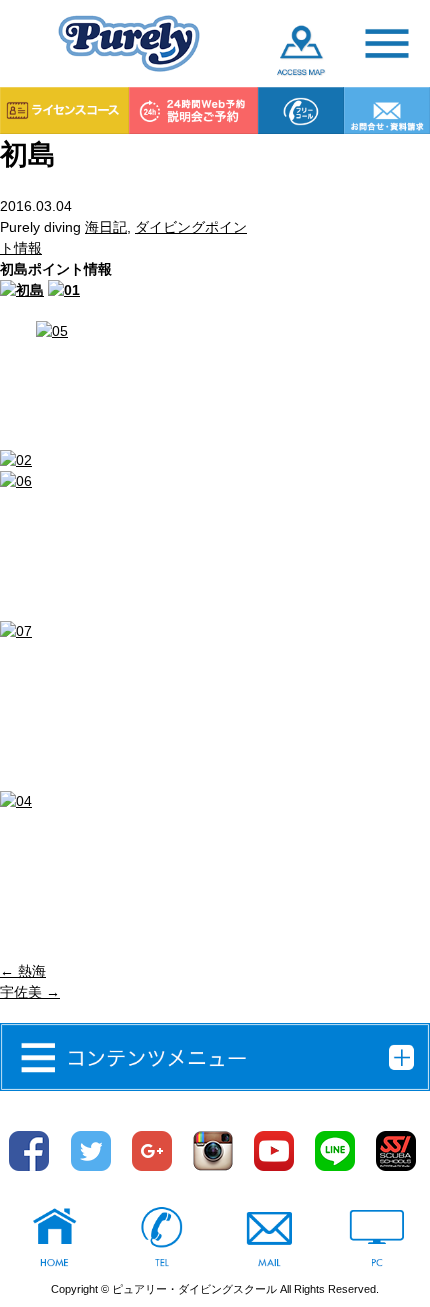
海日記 (106, 227)
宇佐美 (30, 992)
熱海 (23, 971)
